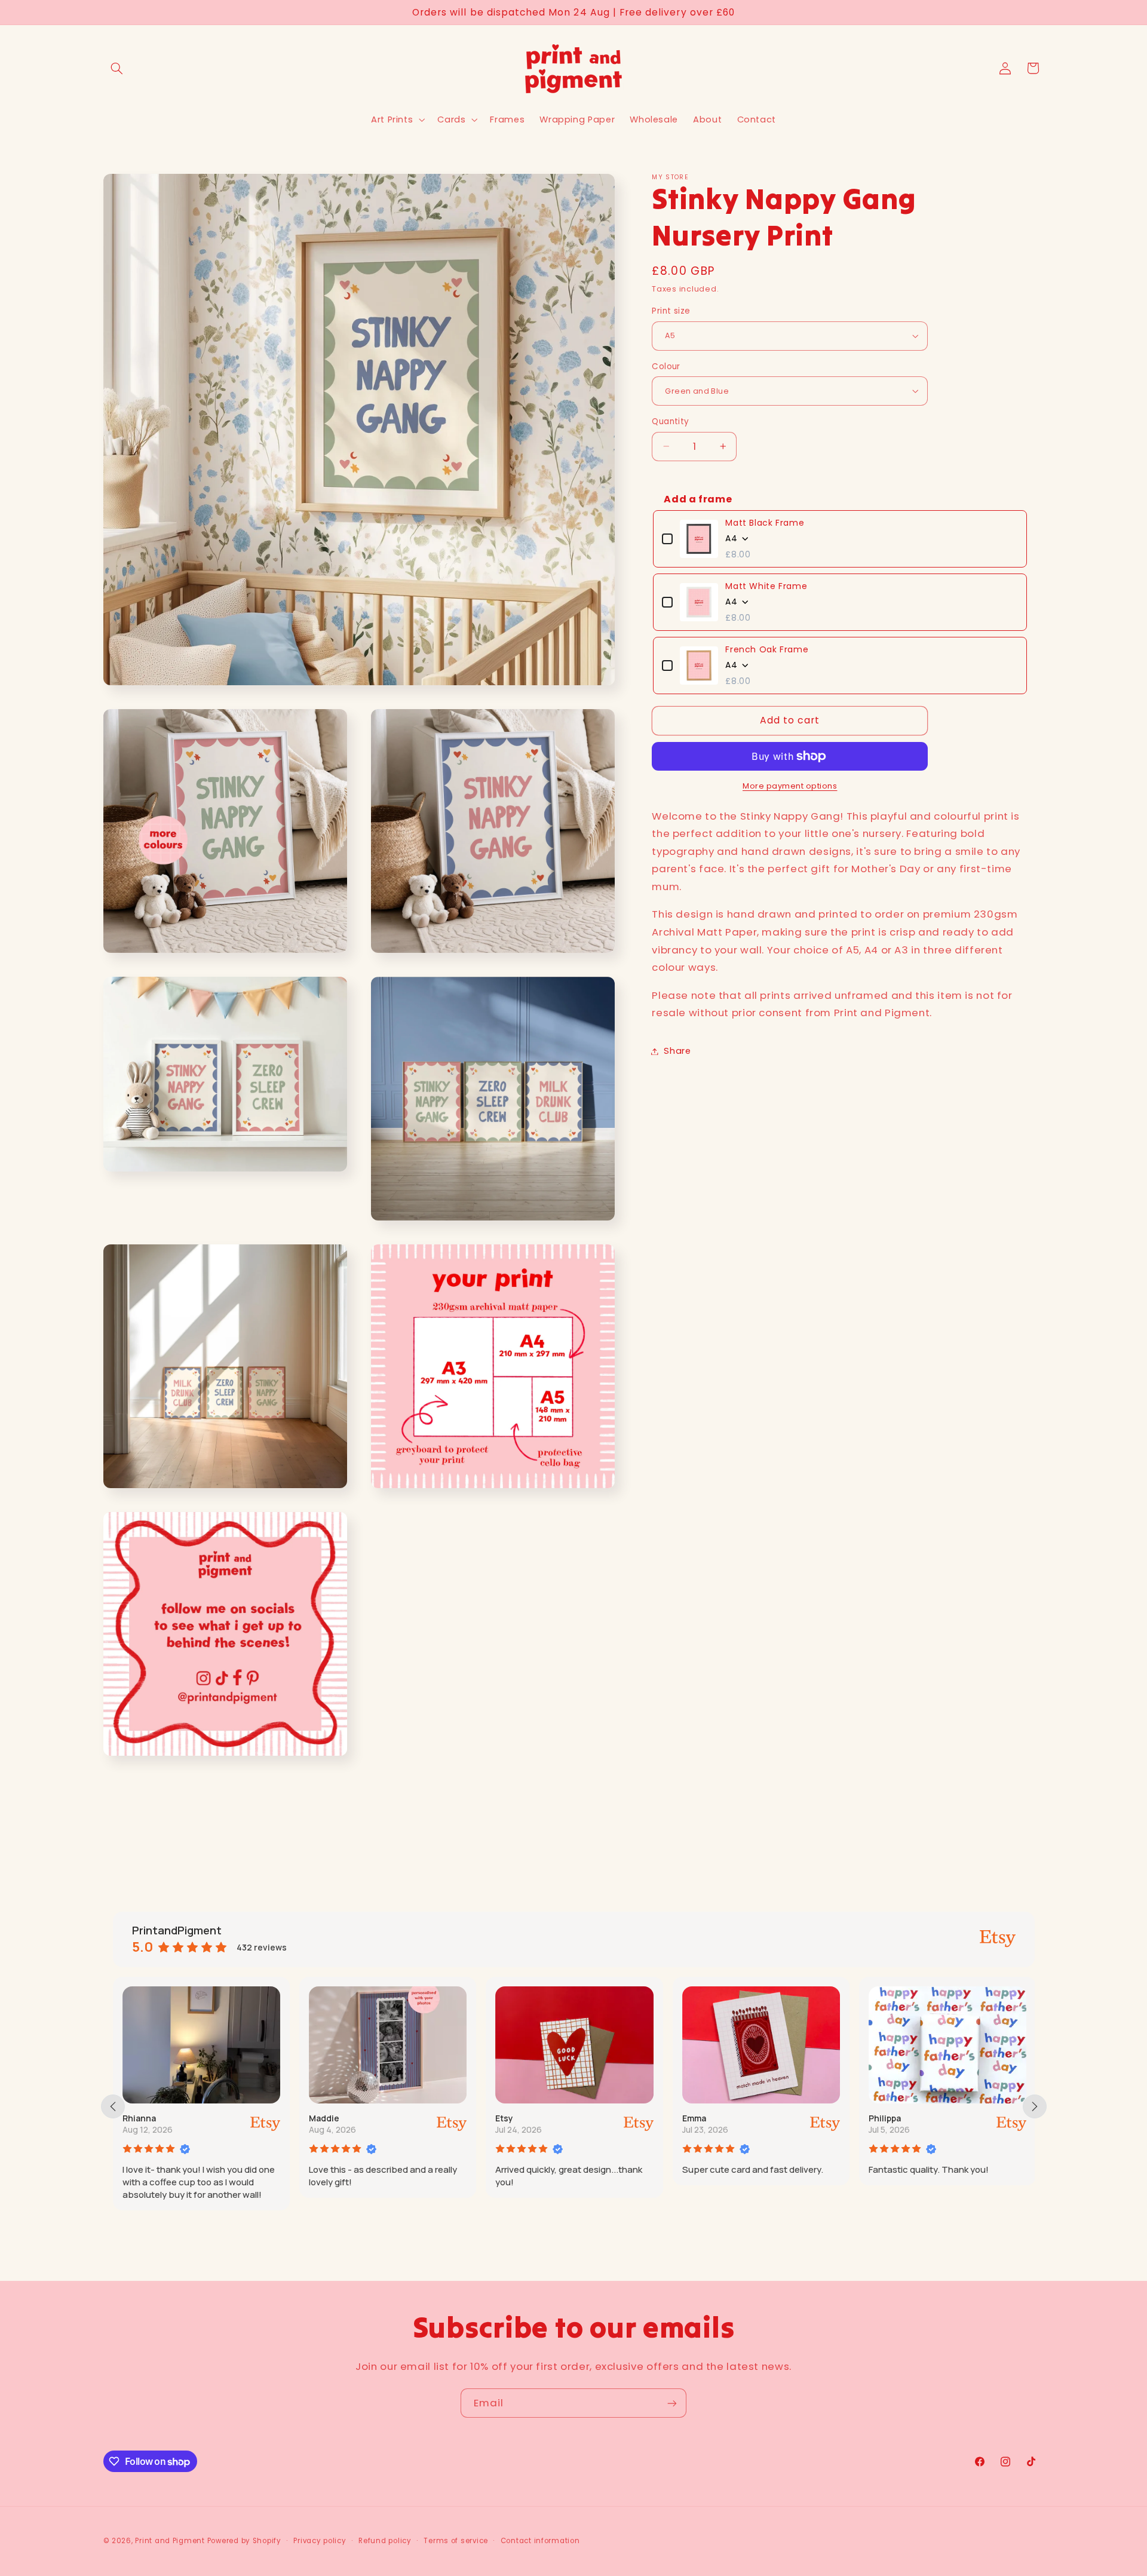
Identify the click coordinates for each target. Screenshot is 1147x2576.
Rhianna (139, 2118)
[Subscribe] (672, 2403)
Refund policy (385, 2541)
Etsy (504, 2118)
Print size (671, 311)
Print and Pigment (170, 2541)
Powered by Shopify (244, 2541)
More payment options (790, 786)
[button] (117, 68)
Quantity (670, 421)
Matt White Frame (766, 586)
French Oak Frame (767, 649)
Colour (666, 366)
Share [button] (677, 1051)
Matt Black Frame (765, 523)
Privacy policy (320, 2541)
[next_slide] (1035, 2106)
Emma (694, 2118)
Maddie (324, 2118)
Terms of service (456, 2541)
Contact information (540, 2541)
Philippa (885, 2118)
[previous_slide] (113, 2106)
